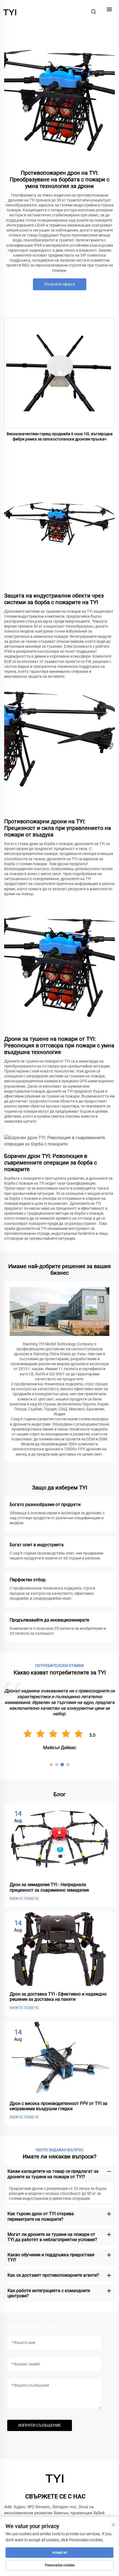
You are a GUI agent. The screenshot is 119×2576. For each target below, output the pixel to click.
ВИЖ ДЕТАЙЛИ (60, 373)
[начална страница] (10, 11)
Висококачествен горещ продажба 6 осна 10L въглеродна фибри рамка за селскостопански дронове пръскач (60, 437)
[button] (51, 1765)
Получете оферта (60, 284)
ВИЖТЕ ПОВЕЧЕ (24, 1899)
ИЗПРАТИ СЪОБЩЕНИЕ (40, 2425)
